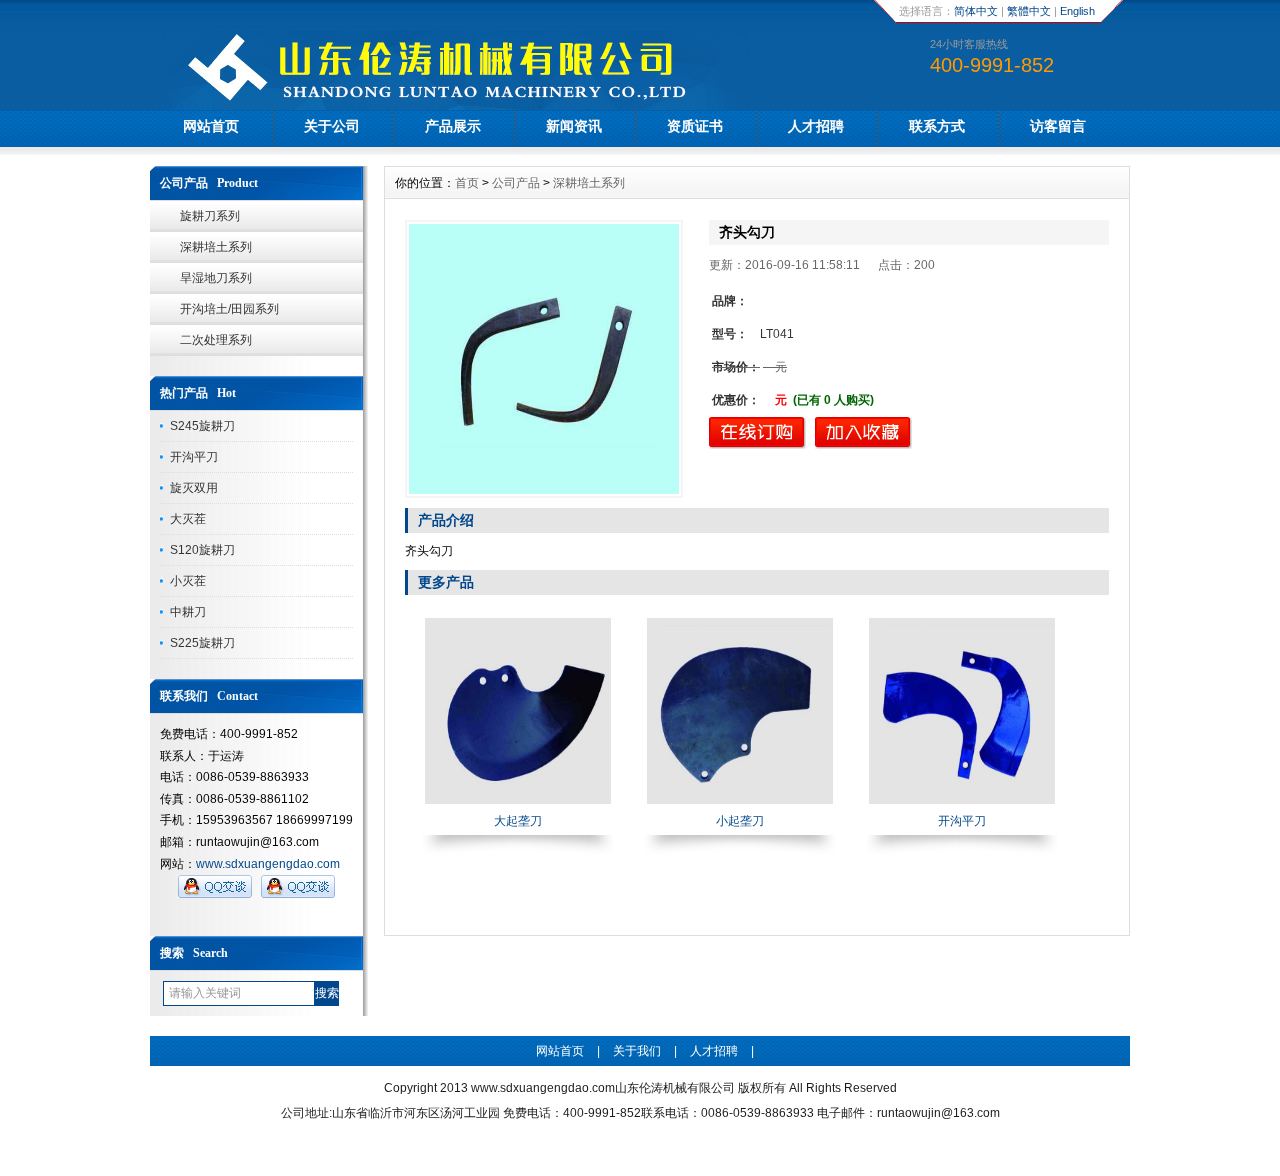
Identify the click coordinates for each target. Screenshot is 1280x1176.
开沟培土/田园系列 (229, 309)
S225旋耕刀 (202, 643)
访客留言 (1058, 126)
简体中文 (976, 11)
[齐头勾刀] (544, 359)
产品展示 (453, 126)
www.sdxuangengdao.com (268, 864)
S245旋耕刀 (202, 426)
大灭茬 (188, 519)
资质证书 (695, 126)
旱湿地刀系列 (216, 278)
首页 (467, 183)
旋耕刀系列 (210, 216)
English (1077, 11)
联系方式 (937, 126)
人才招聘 (816, 126)
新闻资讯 (574, 126)
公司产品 (516, 183)
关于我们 (637, 1051)
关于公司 (332, 126)
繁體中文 (1029, 11)
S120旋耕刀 (202, 550)
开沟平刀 (194, 457)
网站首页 (211, 126)
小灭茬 (188, 581)
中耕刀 (188, 612)
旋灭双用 (194, 488)
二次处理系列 (216, 340)
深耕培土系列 (216, 247)
